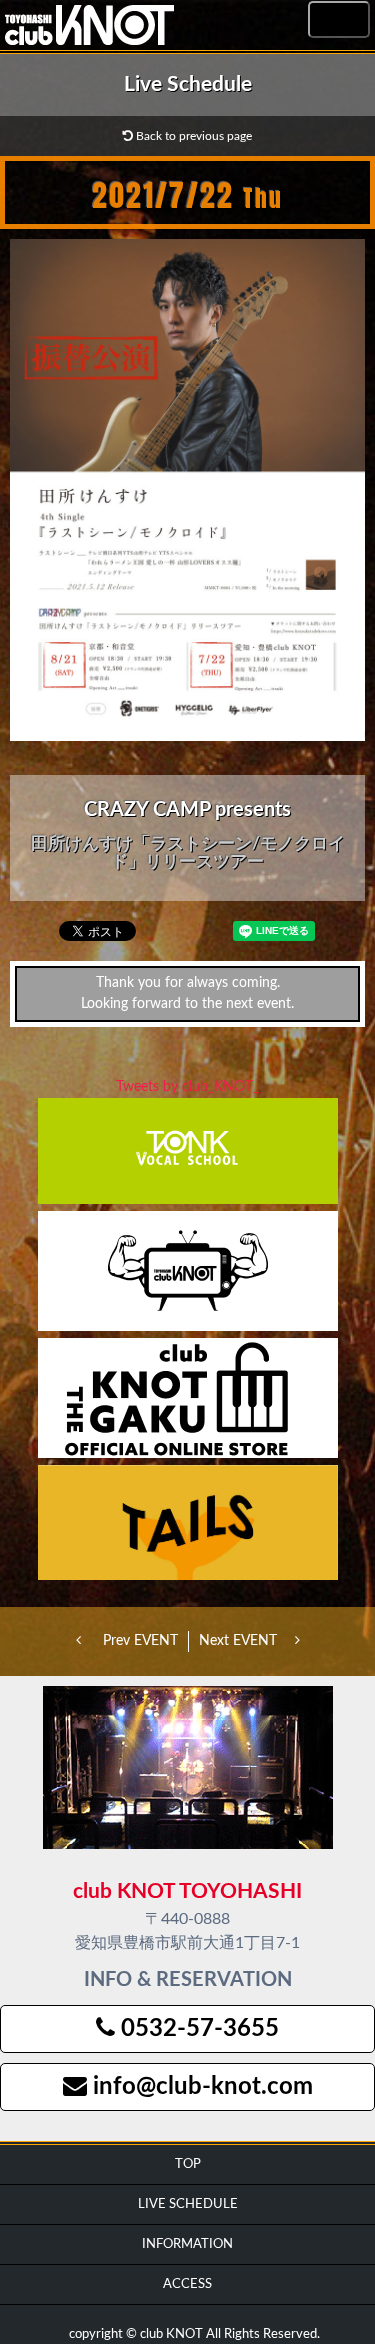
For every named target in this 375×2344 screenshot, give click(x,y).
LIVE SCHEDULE (188, 2204)
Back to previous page (192, 136)
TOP (188, 2164)
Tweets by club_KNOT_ (187, 1087)
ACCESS (187, 2284)
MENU (339, 20)
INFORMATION (187, 2244)
